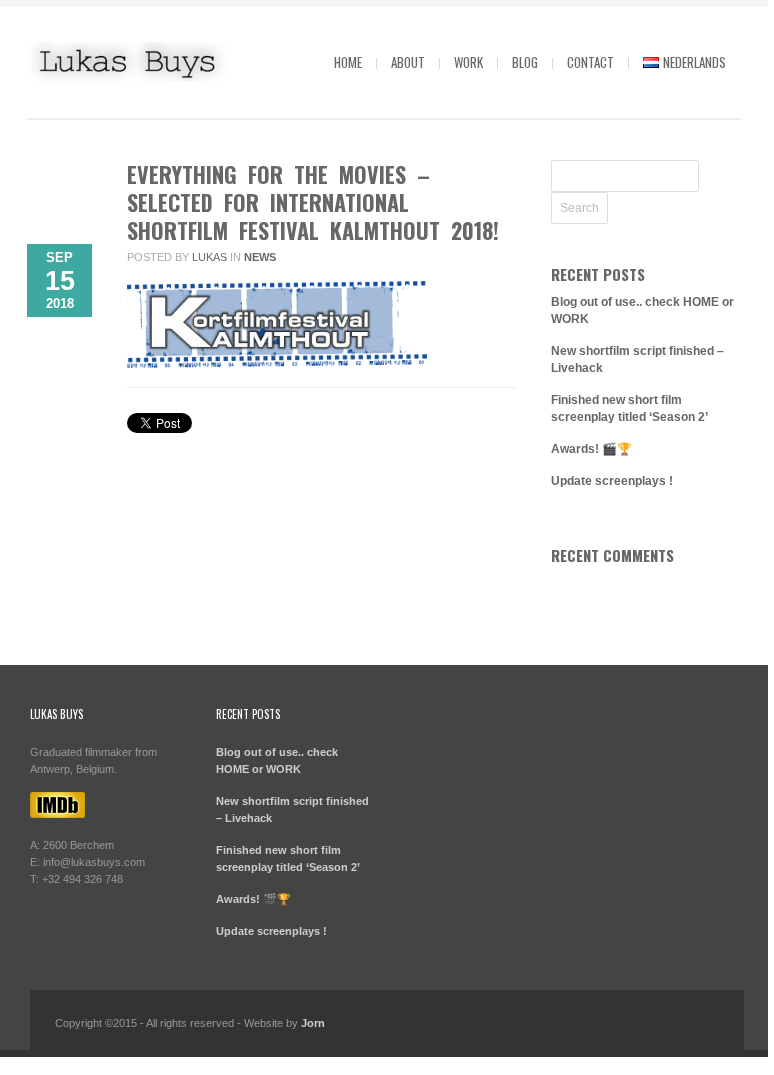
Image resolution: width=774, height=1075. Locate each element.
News (260, 257)
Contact (590, 62)
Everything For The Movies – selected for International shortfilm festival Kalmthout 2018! (313, 202)
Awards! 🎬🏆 (591, 449)
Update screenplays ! (612, 481)
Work (468, 62)
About (408, 62)
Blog (525, 62)
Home (348, 62)
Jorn (313, 1023)
